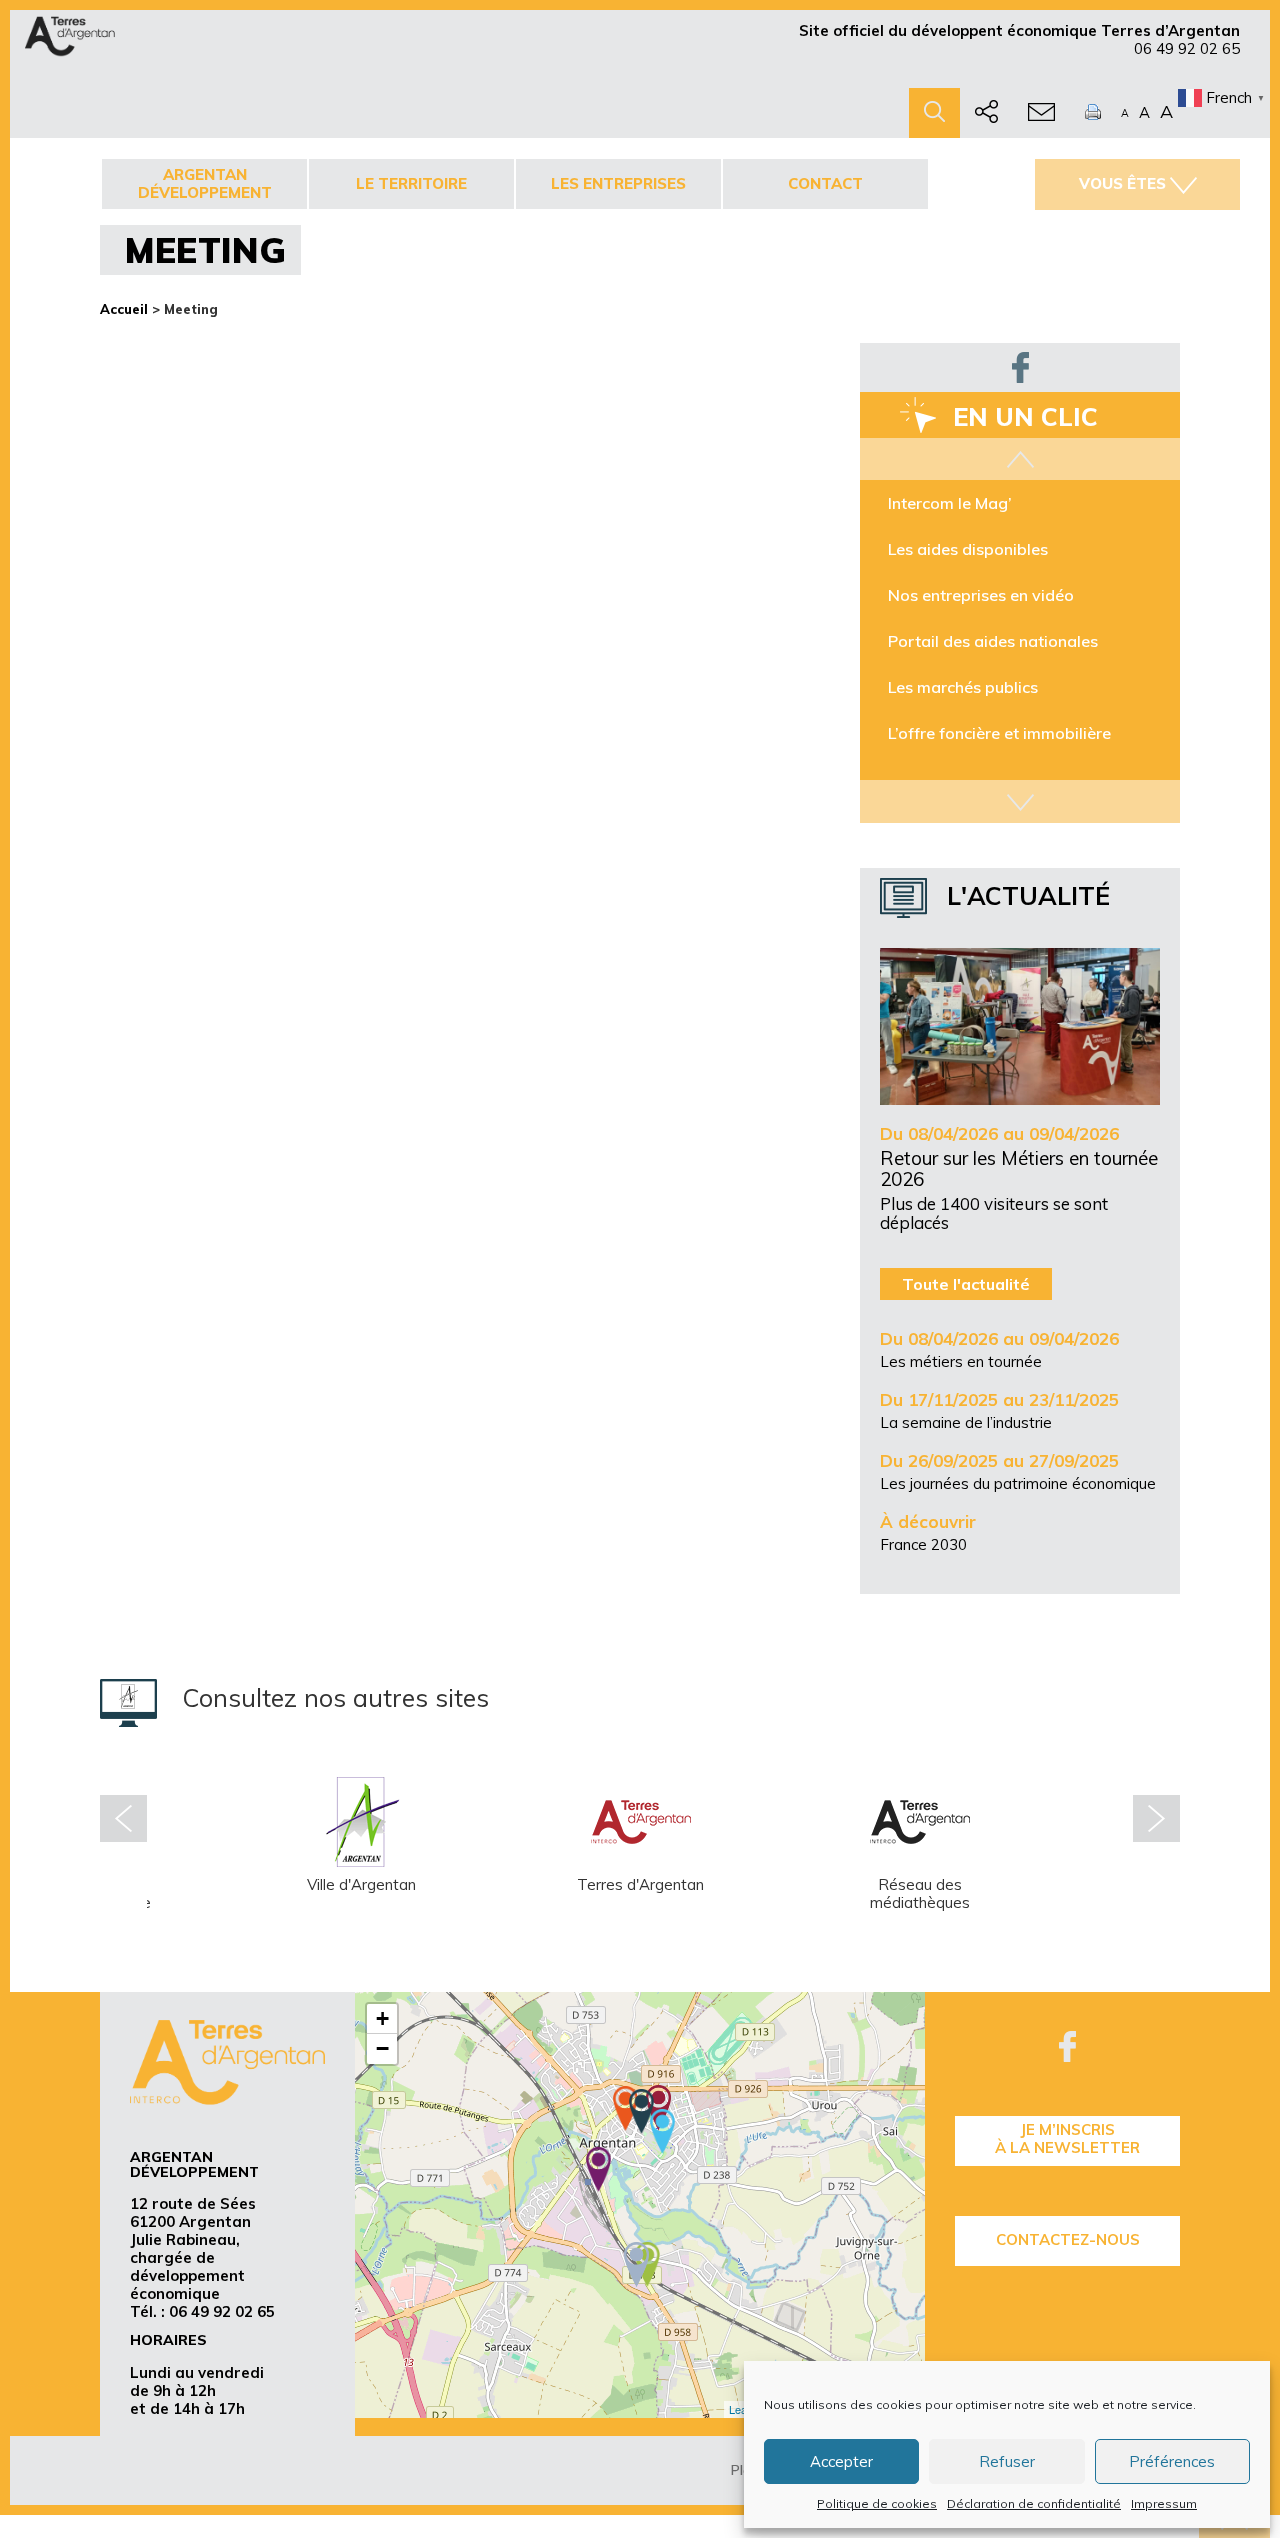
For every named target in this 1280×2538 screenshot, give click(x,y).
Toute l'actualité (966, 1284)
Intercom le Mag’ (950, 503)
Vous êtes (1122, 183)
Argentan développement (205, 183)
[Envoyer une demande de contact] (1041, 113)
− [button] (382, 2048)
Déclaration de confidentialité (1034, 2503)
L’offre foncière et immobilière (999, 733)
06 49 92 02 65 (1187, 48)
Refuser (1007, 2461)
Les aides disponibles (968, 549)
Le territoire (411, 183)
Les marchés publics (963, 687)
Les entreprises (618, 183)
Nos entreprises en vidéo (981, 595)
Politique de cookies (877, 2503)
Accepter (841, 2461)
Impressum (1164, 2503)
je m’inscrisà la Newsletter (1067, 2138)
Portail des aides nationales (993, 641)
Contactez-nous (1068, 2239)
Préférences (1172, 2461)
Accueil (124, 309)
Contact (825, 183)
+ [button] (382, 2018)
